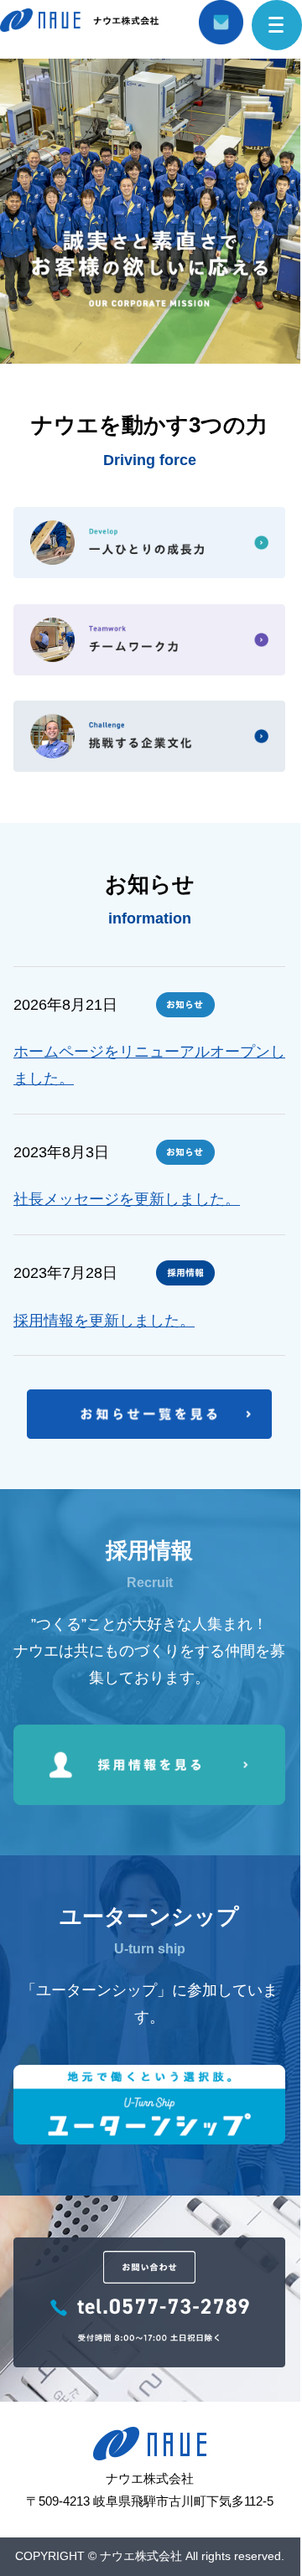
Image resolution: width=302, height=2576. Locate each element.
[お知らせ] (149, 1434)
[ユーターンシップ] (149, 2139)
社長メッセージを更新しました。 (127, 1199)
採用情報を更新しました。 (104, 1321)
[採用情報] (149, 1800)
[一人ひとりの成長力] (149, 543)
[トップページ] (79, 27)
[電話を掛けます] (149, 2362)
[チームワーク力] (149, 640)
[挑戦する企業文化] (149, 736)
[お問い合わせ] (221, 31)
